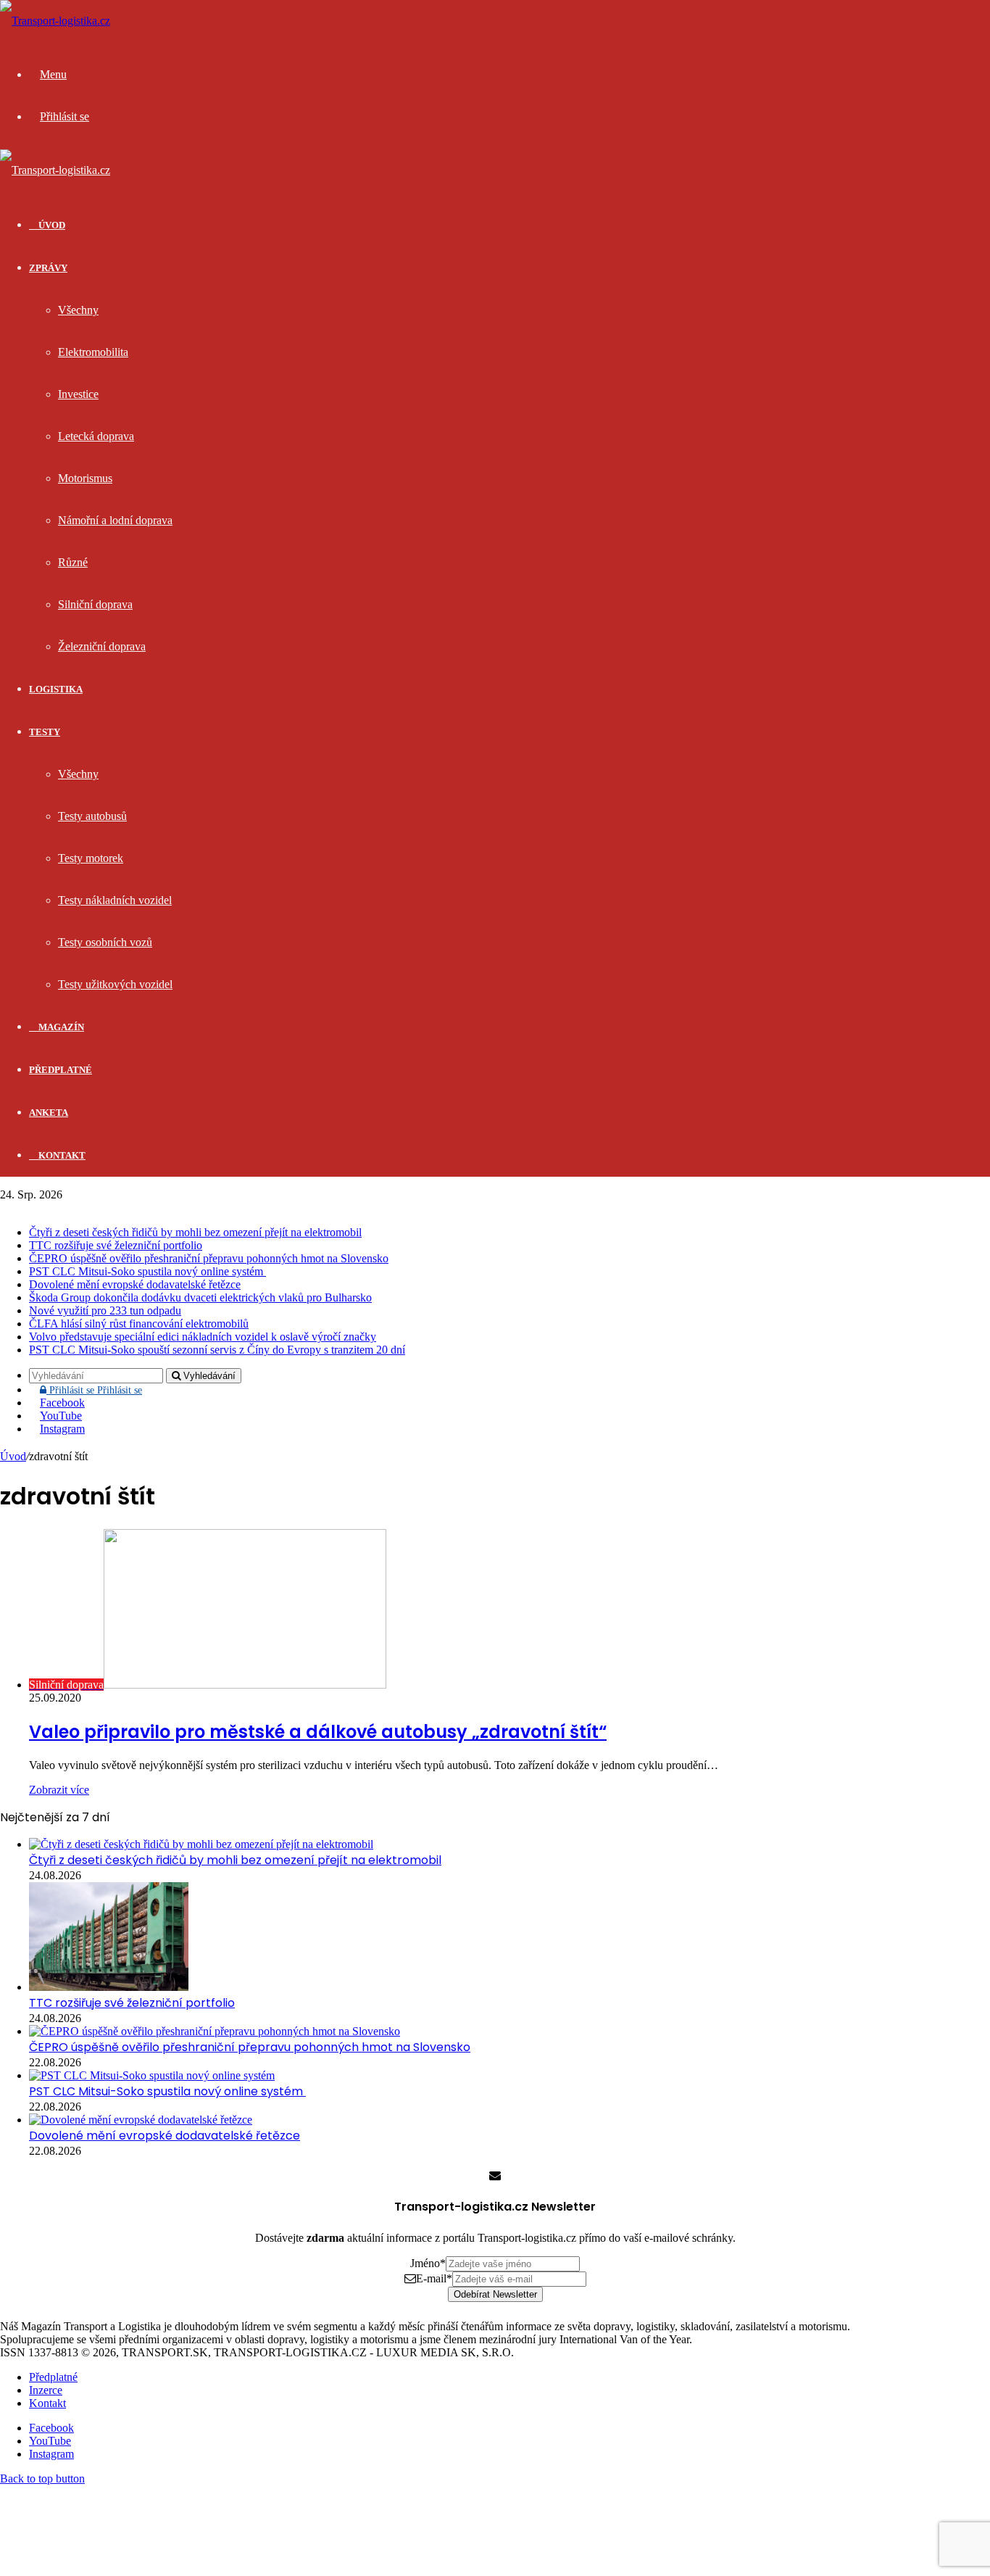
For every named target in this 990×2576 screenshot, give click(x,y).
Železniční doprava (102, 646)
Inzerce (46, 2390)
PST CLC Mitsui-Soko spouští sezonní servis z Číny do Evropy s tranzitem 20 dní (217, 1350)
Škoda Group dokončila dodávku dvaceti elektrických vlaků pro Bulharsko (200, 1297)
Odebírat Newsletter (495, 2294)
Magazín (60, 1027)
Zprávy (48, 268)
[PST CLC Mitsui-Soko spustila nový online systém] (152, 2075)
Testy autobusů (92, 816)
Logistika (56, 689)
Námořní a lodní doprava (115, 520)
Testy (45, 732)
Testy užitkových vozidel (115, 984)
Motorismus (85, 478)
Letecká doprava (96, 436)
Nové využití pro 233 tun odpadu (105, 1310)
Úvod (13, 1456)
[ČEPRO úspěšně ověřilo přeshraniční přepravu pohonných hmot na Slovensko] (215, 2031)
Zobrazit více (59, 1790)
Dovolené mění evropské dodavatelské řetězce (135, 1284)
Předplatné (61, 1070)
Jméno (428, 2263)
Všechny (78, 310)
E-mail (434, 2278)
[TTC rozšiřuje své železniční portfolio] (109, 1987)
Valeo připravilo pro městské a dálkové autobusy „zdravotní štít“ (318, 1732)
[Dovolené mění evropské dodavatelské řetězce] (141, 2120)
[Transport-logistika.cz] (55, 21)
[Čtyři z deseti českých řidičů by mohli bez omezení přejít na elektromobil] (201, 1844)
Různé (73, 562)
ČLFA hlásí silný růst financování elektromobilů (139, 1324)
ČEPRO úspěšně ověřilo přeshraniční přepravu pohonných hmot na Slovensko (209, 1258)
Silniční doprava (95, 604)
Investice (78, 394)
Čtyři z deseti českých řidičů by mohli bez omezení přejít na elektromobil (195, 1232)
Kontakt (61, 1155)
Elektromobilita (93, 352)
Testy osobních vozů (105, 942)
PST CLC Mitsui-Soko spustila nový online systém (147, 1271)
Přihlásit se (94, 1390)
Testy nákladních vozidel (115, 900)
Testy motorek (91, 858)
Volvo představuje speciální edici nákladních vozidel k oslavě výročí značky (203, 1337)
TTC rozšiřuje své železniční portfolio (116, 1245)
